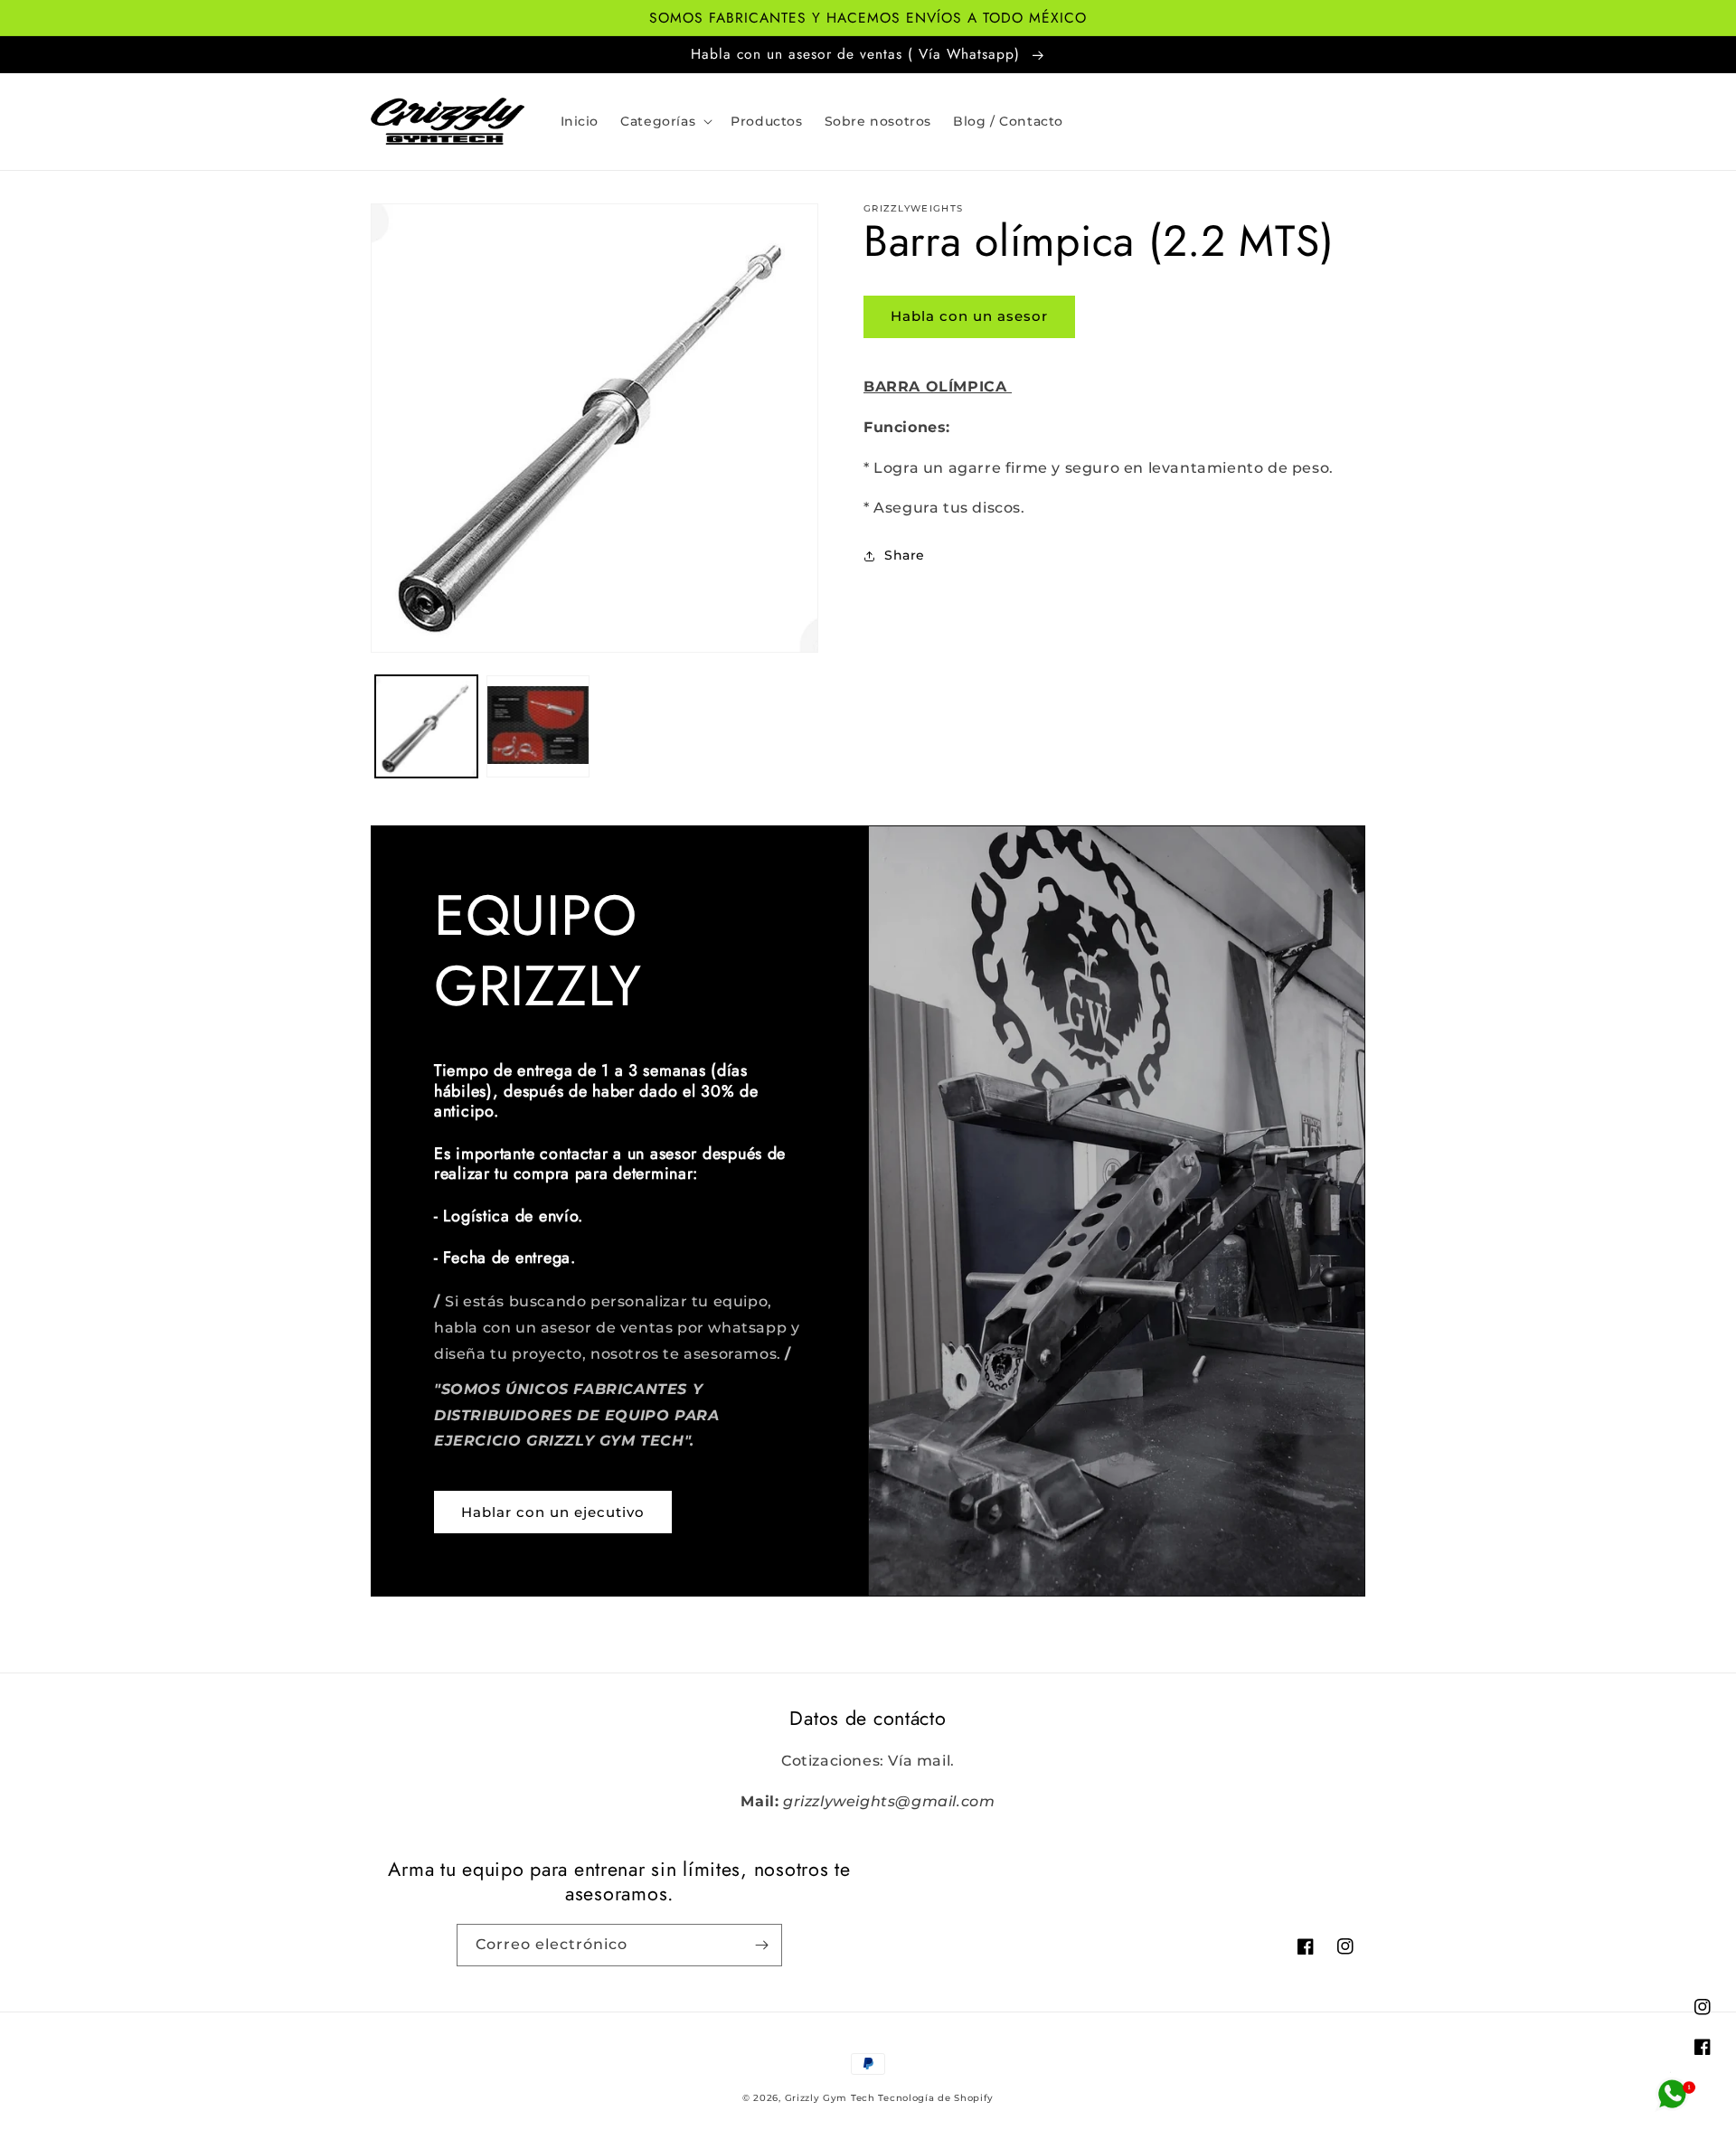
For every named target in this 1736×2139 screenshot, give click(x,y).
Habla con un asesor (969, 316)
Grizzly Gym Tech (830, 2098)
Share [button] (905, 555)
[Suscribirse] (761, 1945)
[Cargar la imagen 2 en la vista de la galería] (538, 726)
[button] (665, 121)
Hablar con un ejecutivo (553, 1512)
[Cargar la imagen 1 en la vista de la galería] (426, 726)
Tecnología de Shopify (936, 2098)
